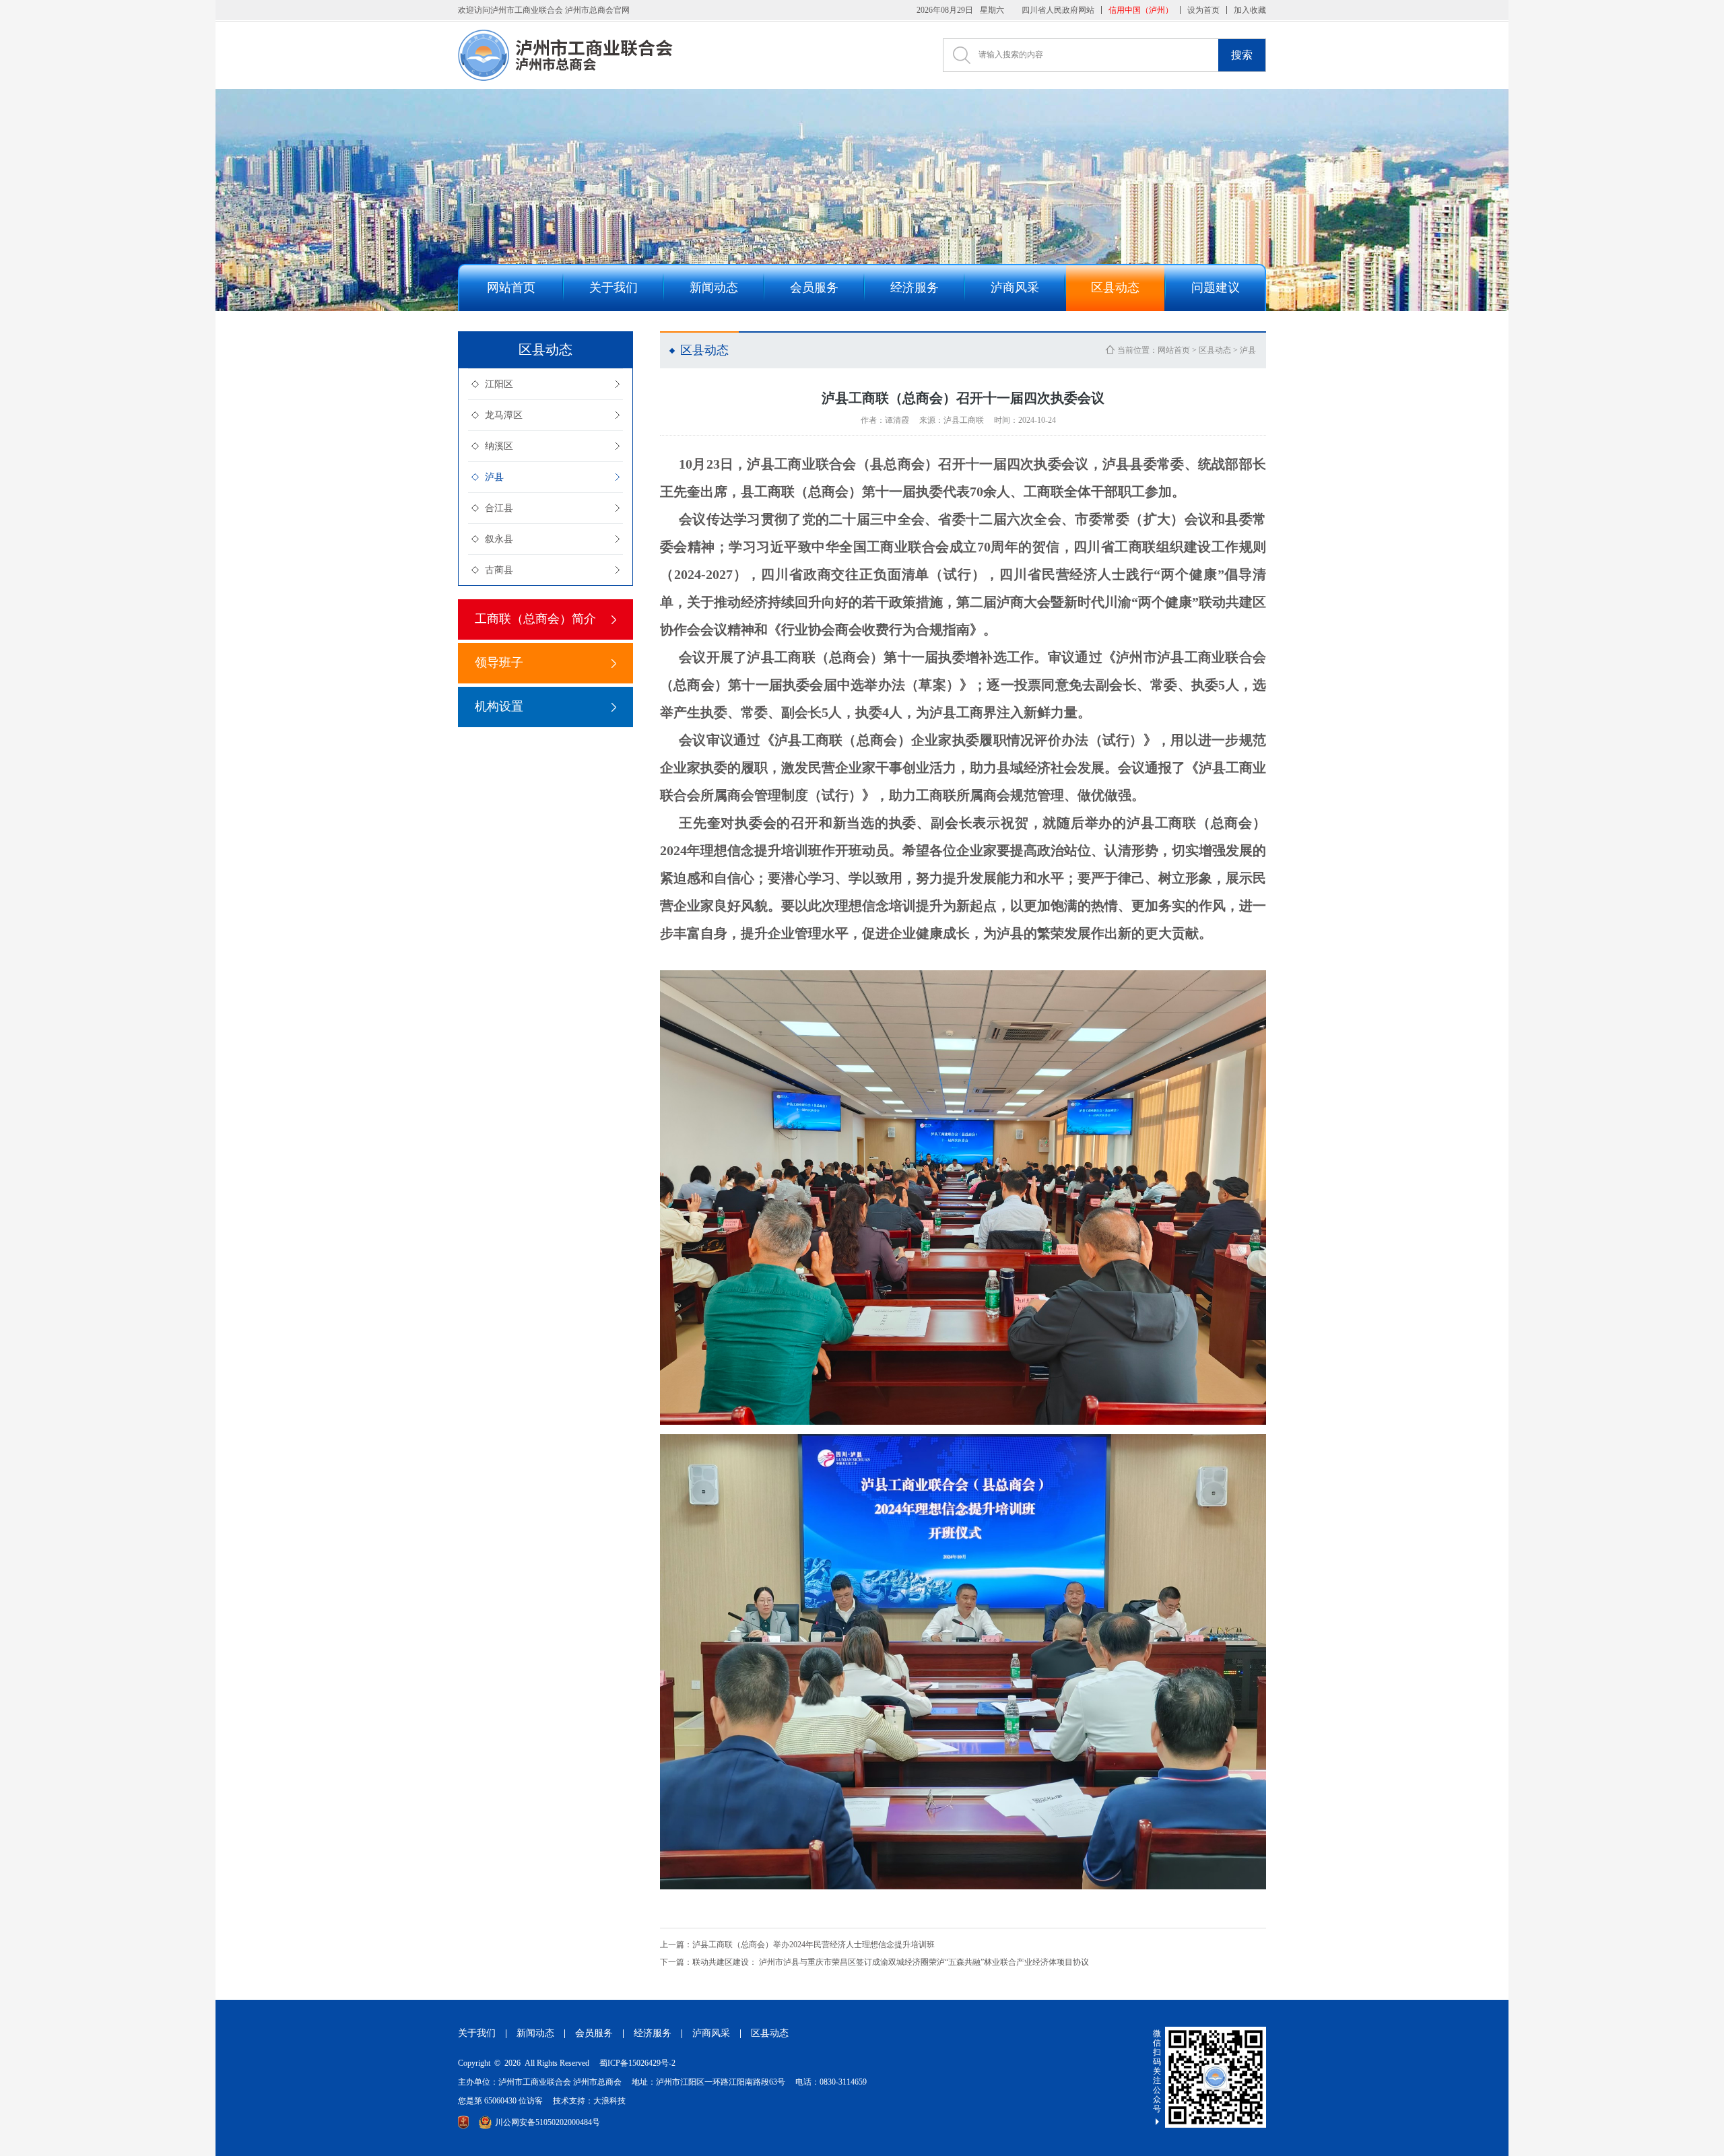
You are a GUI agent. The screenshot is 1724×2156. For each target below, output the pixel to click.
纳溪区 (499, 446)
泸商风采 (711, 2033)
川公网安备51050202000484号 (548, 2122)
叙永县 (499, 539)
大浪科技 (609, 2101)
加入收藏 (1250, 10)
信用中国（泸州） (1141, 10)
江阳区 (499, 384)
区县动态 (1215, 350)
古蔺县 (499, 570)
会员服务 (594, 2033)
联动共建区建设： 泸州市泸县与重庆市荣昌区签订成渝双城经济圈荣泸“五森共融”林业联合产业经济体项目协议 (874, 1962)
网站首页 (1174, 350)
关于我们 (477, 2033)
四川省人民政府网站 (1058, 10)
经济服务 (653, 2033)
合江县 (499, 508)
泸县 (494, 477)
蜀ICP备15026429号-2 (637, 2063)
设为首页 (1203, 10)
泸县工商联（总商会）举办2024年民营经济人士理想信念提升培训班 (797, 1945)
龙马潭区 (504, 415)
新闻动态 (535, 2033)
